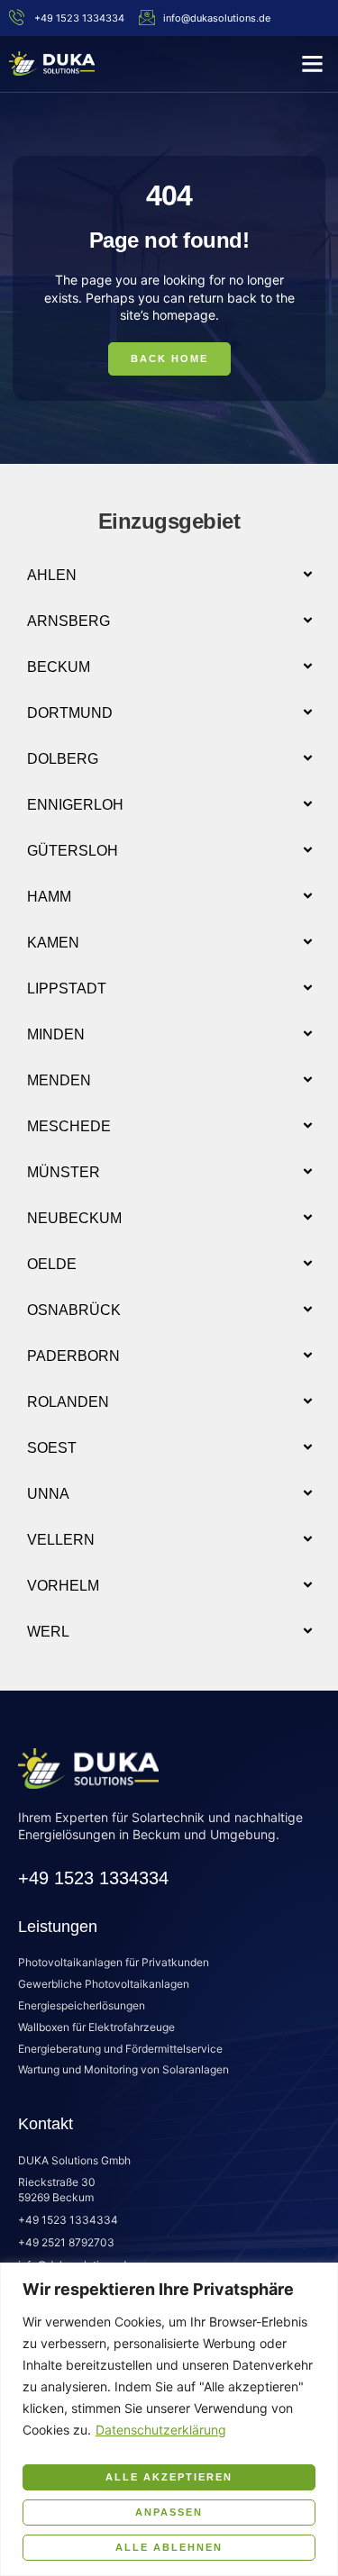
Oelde (52, 1264)
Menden (59, 1080)
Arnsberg (69, 621)
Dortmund (70, 713)
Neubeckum (74, 1218)
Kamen (53, 943)
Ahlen (52, 575)
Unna (48, 1494)
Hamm (49, 897)
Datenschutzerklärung (161, 2430)
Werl (48, 1632)
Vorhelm (63, 1586)
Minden (56, 1034)
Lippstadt (67, 989)
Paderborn (73, 1356)
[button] (313, 64)
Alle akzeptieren (169, 2477)
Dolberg (63, 759)
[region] (169, 2419)
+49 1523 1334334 (93, 1878)
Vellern (61, 1540)
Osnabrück (74, 1310)
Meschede (69, 1126)
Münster (64, 1172)
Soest (52, 1448)
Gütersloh (73, 851)
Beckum (59, 667)
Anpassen (169, 2512)
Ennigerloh (75, 805)
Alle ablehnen (169, 2547)
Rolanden (68, 1402)
